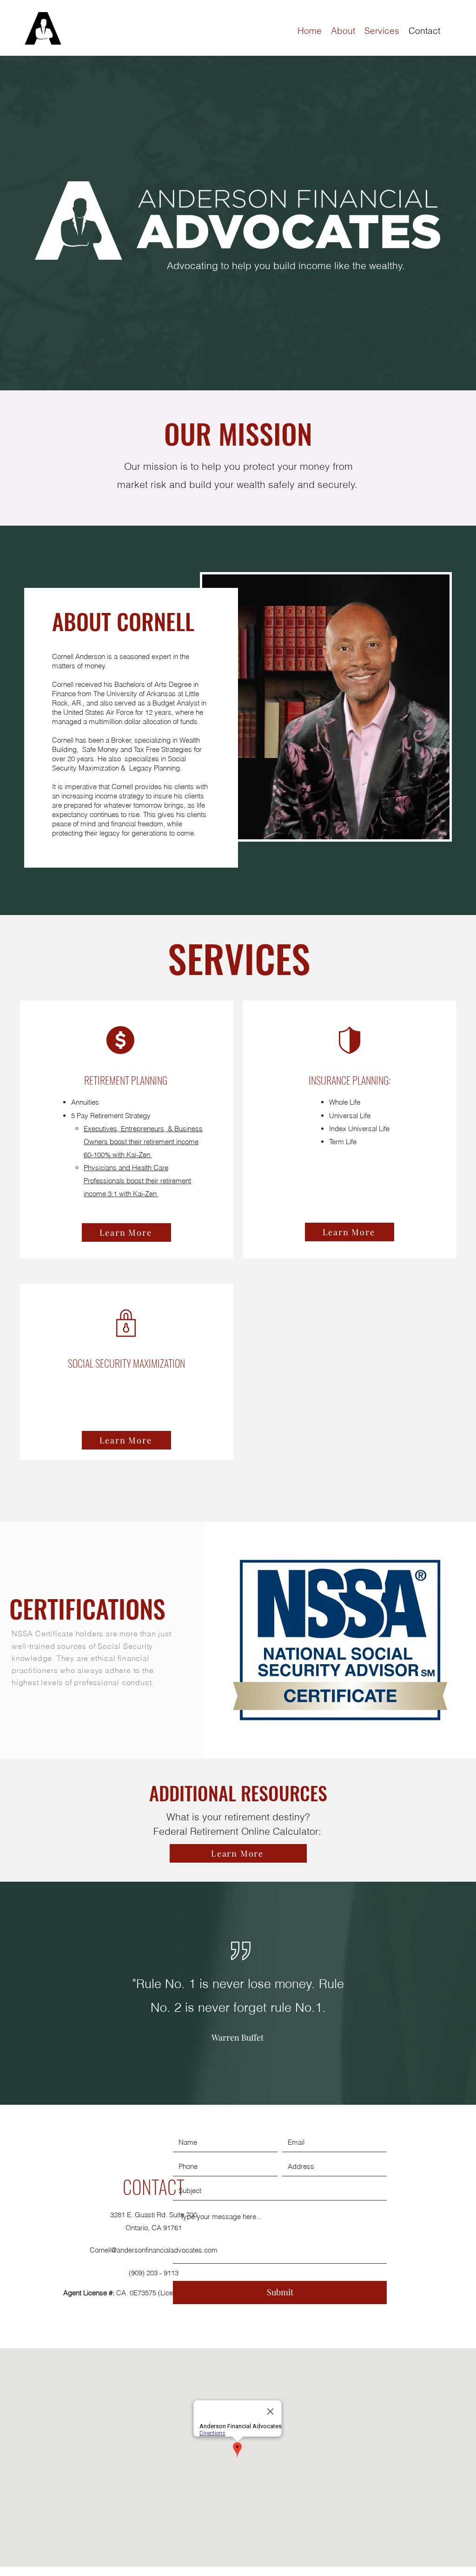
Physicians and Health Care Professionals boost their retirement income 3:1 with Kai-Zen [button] (137, 1181)
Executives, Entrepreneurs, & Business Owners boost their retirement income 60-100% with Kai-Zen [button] (143, 1142)
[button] (126, 1232)
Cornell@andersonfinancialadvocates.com (154, 2250)
